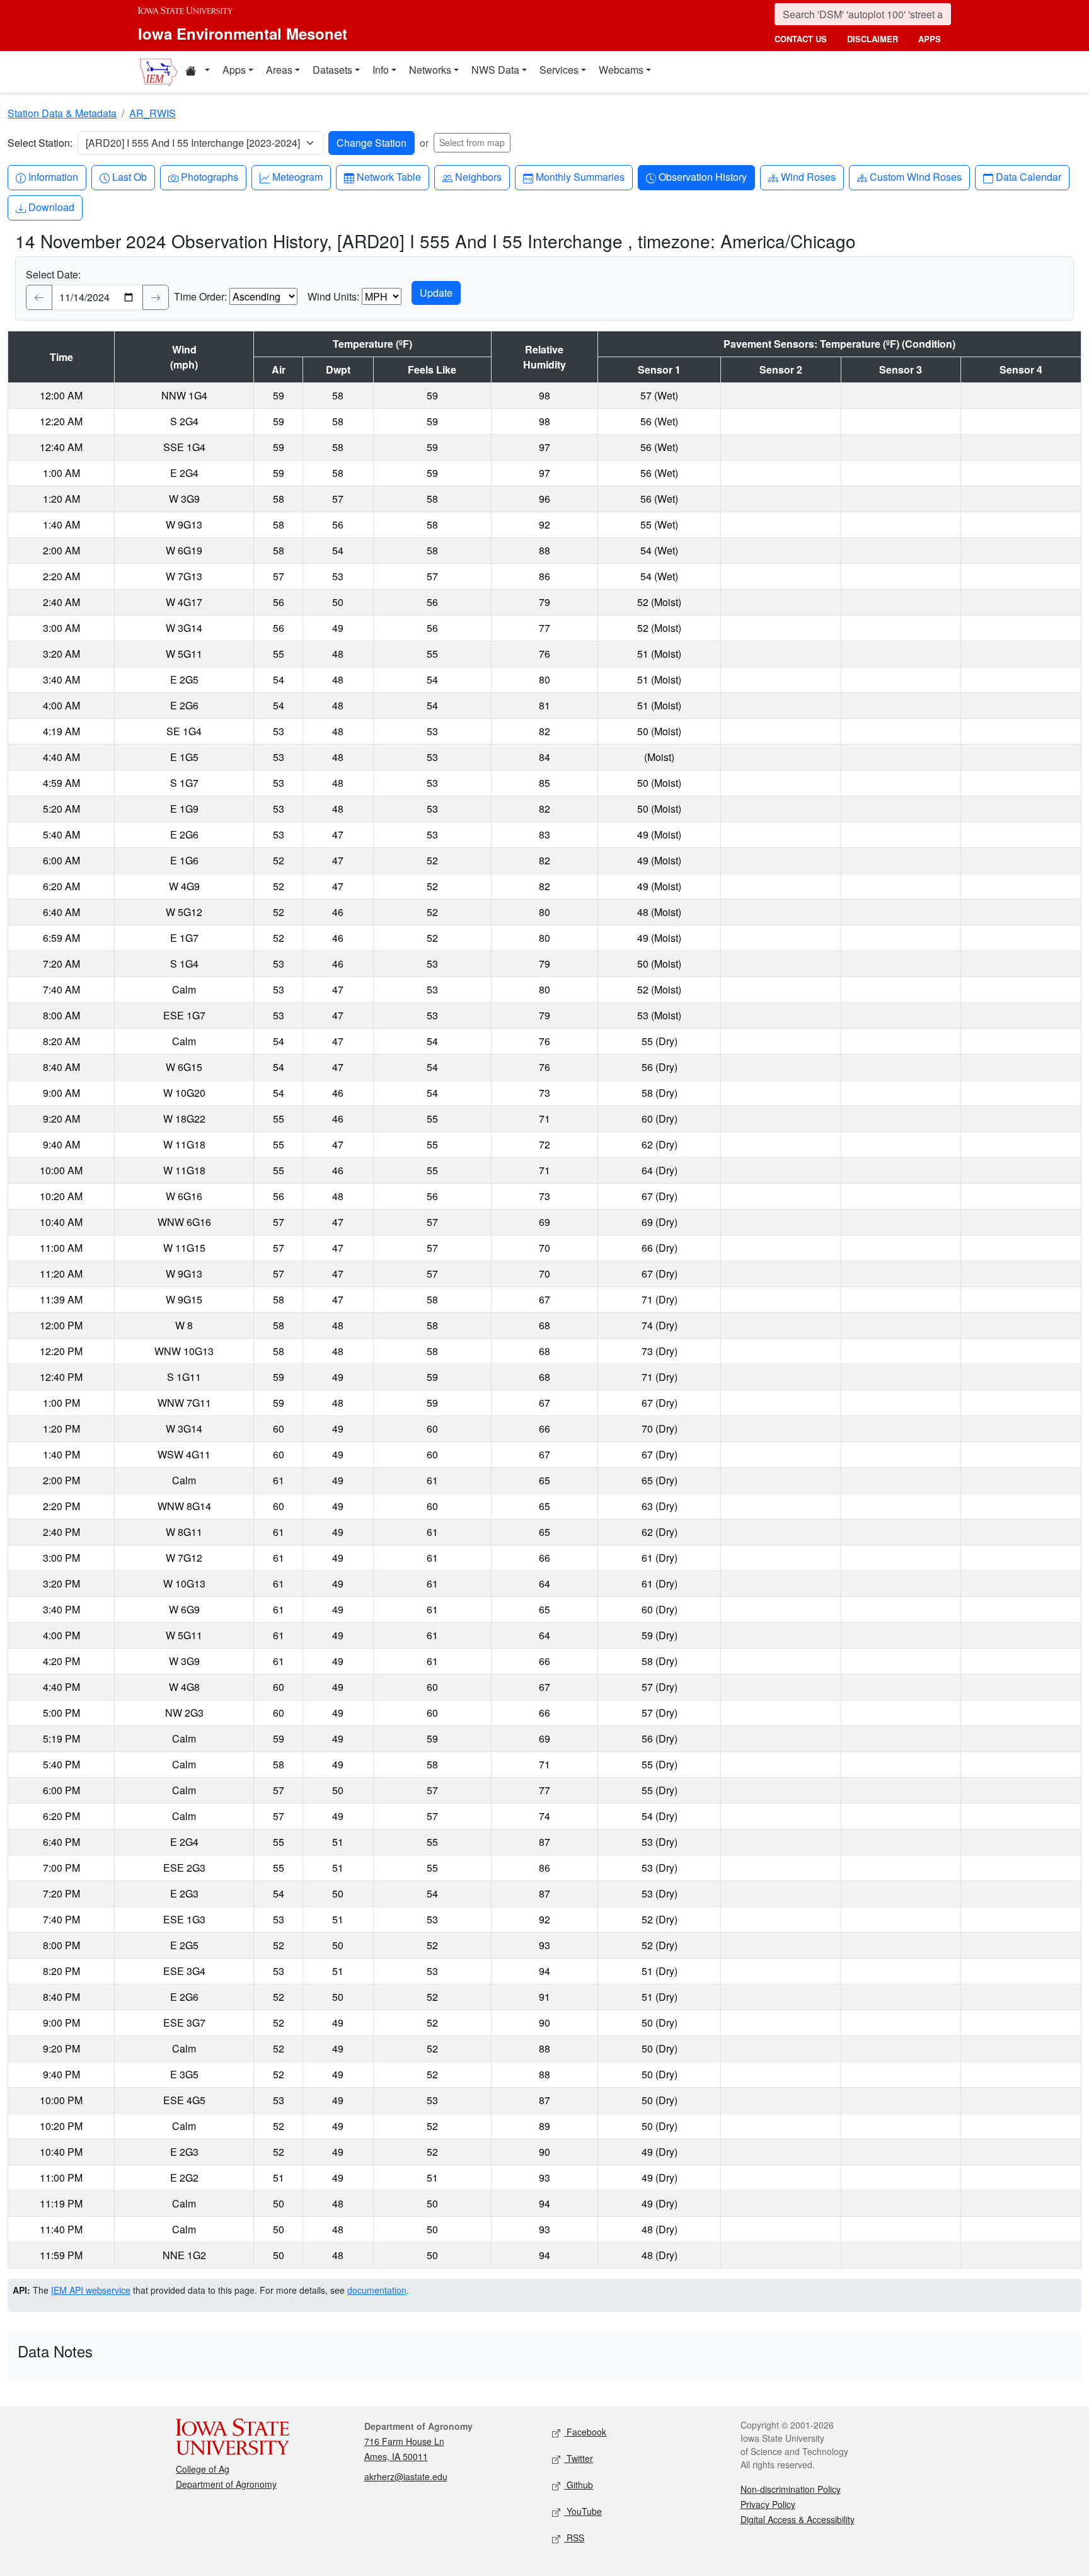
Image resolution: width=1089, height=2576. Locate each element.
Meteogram (297, 176)
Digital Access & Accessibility (798, 2519)
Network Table (389, 176)
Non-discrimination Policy (791, 2489)
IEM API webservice (91, 2290)
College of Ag (203, 2469)
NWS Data (495, 70)
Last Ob (129, 176)
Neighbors (478, 176)
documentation (377, 2290)
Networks (430, 70)
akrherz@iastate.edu (406, 2476)
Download (51, 207)
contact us (801, 39)
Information (53, 176)
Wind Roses (808, 176)
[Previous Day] (39, 297)
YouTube (583, 2511)
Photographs (209, 176)
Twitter (579, 2458)
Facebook (585, 2432)
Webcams (621, 70)
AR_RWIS (153, 113)
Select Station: (40, 143)
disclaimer (873, 39)
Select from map (472, 142)
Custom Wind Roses (915, 176)
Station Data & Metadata (62, 113)
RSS (574, 2538)
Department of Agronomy (226, 2484)
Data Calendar (1028, 176)
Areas (279, 70)
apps (930, 39)
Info (381, 70)
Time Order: (200, 296)
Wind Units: (333, 296)
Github (579, 2485)
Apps (234, 70)
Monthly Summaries (580, 176)
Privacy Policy (768, 2504)
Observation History (702, 176)
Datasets (332, 70)
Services (559, 70)
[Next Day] (156, 297)
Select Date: (53, 274)
